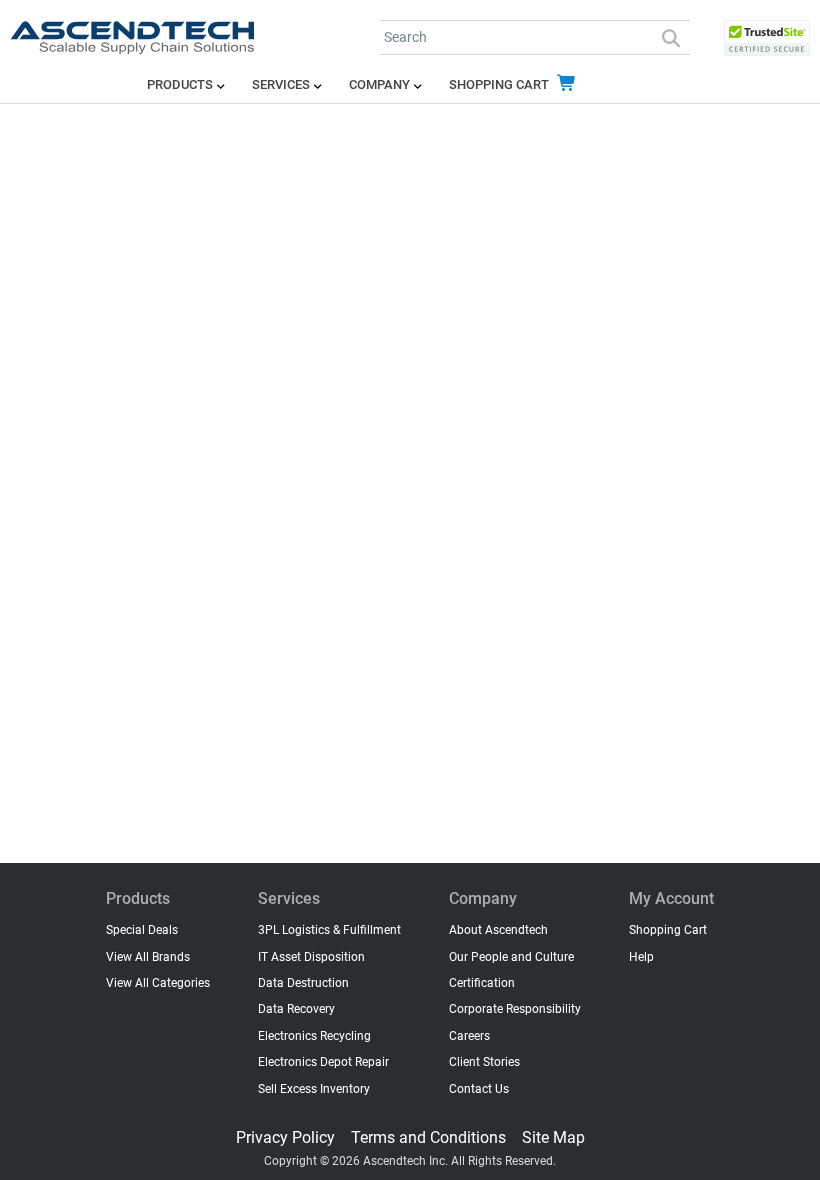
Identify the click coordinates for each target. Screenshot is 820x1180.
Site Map (553, 1137)
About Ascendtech (498, 930)
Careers (469, 1036)
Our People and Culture (511, 957)
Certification (482, 983)
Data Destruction (303, 983)
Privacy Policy (285, 1137)
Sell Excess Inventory (314, 1089)
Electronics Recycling (314, 1036)
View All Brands (148, 957)
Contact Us (479, 1089)
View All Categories (158, 983)
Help (641, 957)
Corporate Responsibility (515, 1009)
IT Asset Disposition (311, 957)
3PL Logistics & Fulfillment (329, 930)
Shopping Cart (500, 84)
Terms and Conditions (428, 1137)
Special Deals (142, 930)
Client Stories (484, 1062)
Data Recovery (296, 1009)
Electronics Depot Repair (323, 1062)
